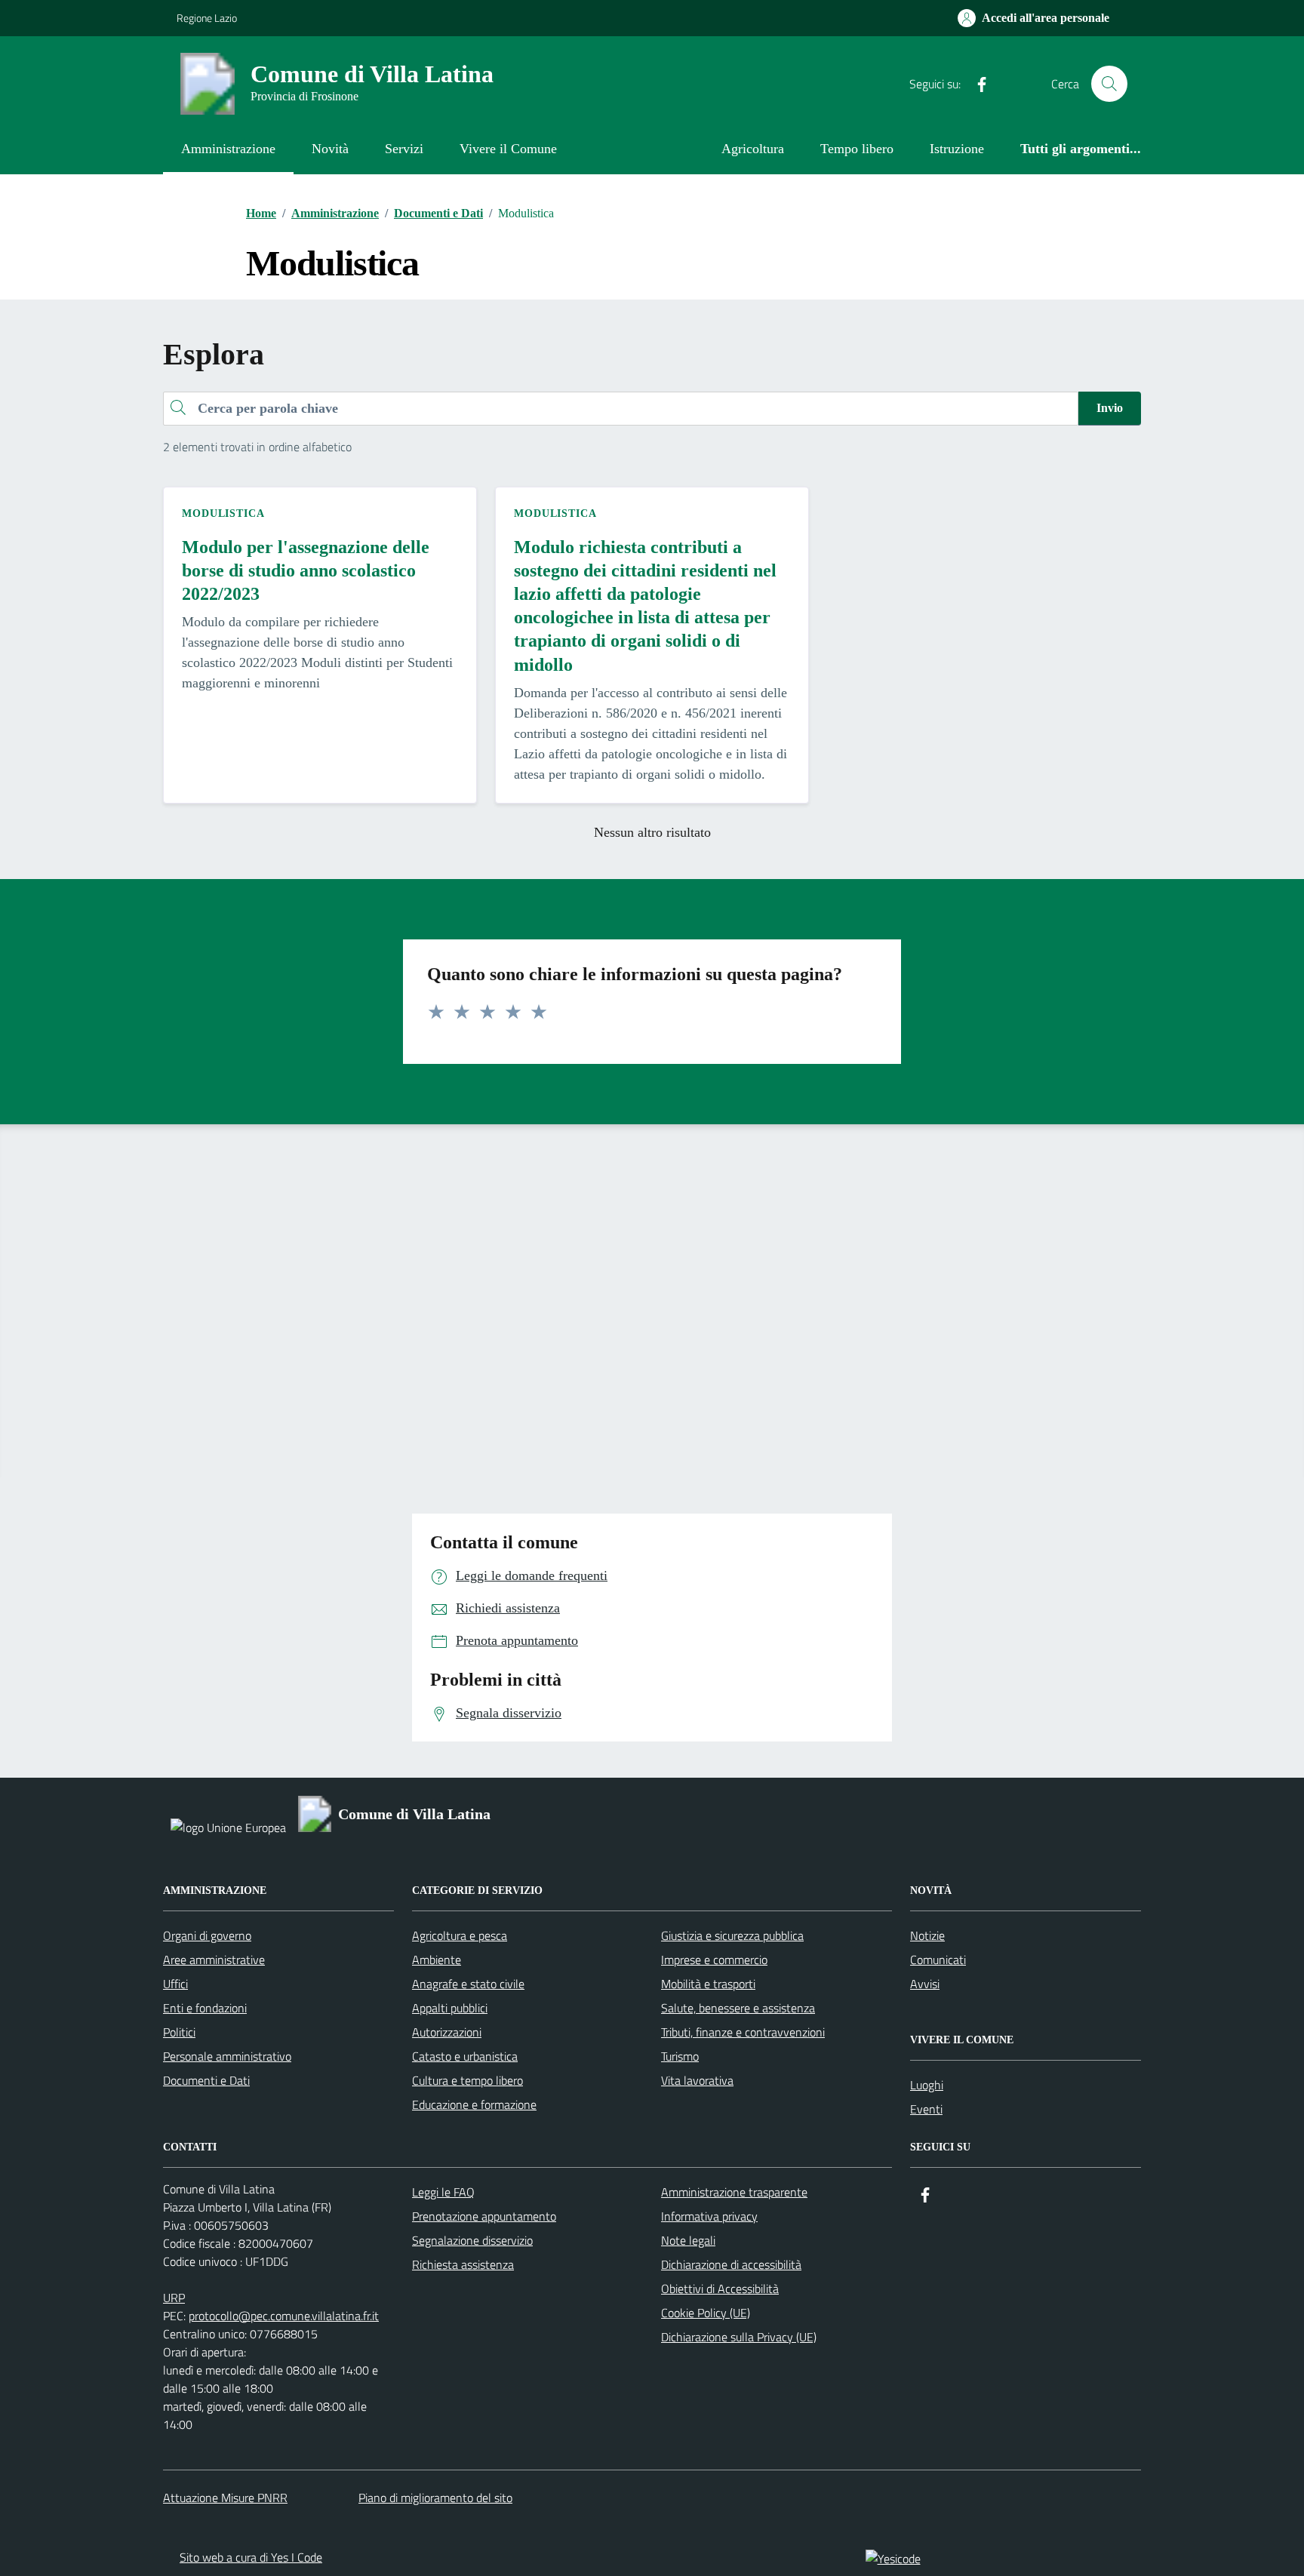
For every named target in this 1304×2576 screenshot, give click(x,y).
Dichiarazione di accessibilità (731, 2264)
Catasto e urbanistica (465, 2056)
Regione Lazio (207, 18)
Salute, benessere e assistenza (738, 2008)
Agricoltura (753, 149)
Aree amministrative (214, 1960)
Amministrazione (228, 149)
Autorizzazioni (447, 2032)
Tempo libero (857, 149)
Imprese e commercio (714, 1960)
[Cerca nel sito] (1109, 84)
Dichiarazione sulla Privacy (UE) (739, 2337)
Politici (179, 2032)
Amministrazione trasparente (734, 2192)
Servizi (404, 149)
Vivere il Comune (508, 149)
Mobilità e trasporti (708, 1984)
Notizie (927, 1935)
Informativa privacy (709, 2216)
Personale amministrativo (227, 2056)
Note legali (688, 2240)
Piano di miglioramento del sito (435, 2498)
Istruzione (957, 149)
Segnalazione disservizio (472, 2240)
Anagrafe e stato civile (468, 1984)
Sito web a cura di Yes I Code (251, 2557)
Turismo (680, 2056)
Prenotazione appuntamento (484, 2216)
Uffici (175, 1984)
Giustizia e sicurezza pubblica (732, 1935)
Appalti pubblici (450, 2008)
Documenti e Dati (206, 2080)
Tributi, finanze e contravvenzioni (743, 2032)
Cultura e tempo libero (467, 2080)
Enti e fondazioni (205, 2008)
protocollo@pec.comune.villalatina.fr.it (284, 2316)
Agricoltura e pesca (460, 1935)
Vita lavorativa (697, 2080)
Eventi (926, 2109)
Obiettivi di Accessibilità (720, 2289)
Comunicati (938, 1960)
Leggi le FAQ (443, 2192)
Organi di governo (207, 1935)
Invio (1110, 408)
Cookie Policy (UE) (706, 2313)
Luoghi (927, 2085)
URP (174, 2298)
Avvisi (925, 1984)
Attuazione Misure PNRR (225, 2498)
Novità (330, 149)
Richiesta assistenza (463, 2264)
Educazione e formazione (474, 2104)
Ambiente (437, 1960)
